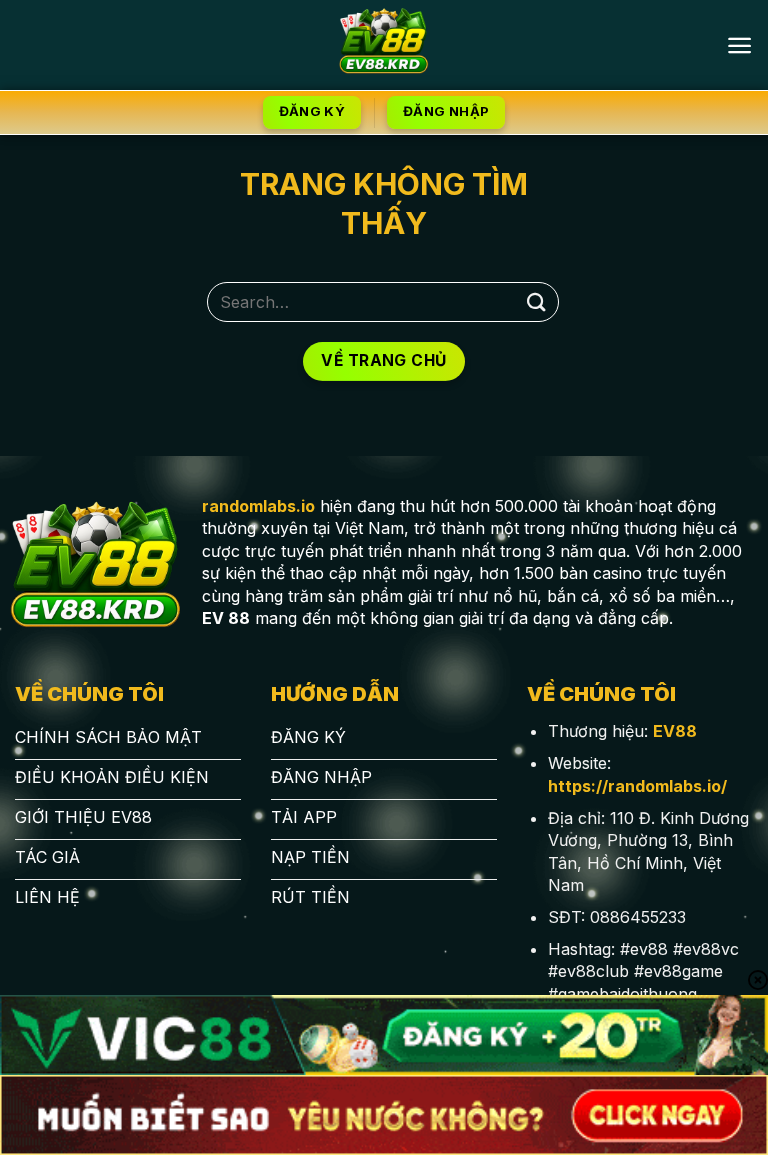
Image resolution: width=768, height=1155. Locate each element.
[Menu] (739, 45)
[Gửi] (537, 301)
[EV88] (384, 45)
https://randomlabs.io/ (637, 786)
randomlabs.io (258, 506)
